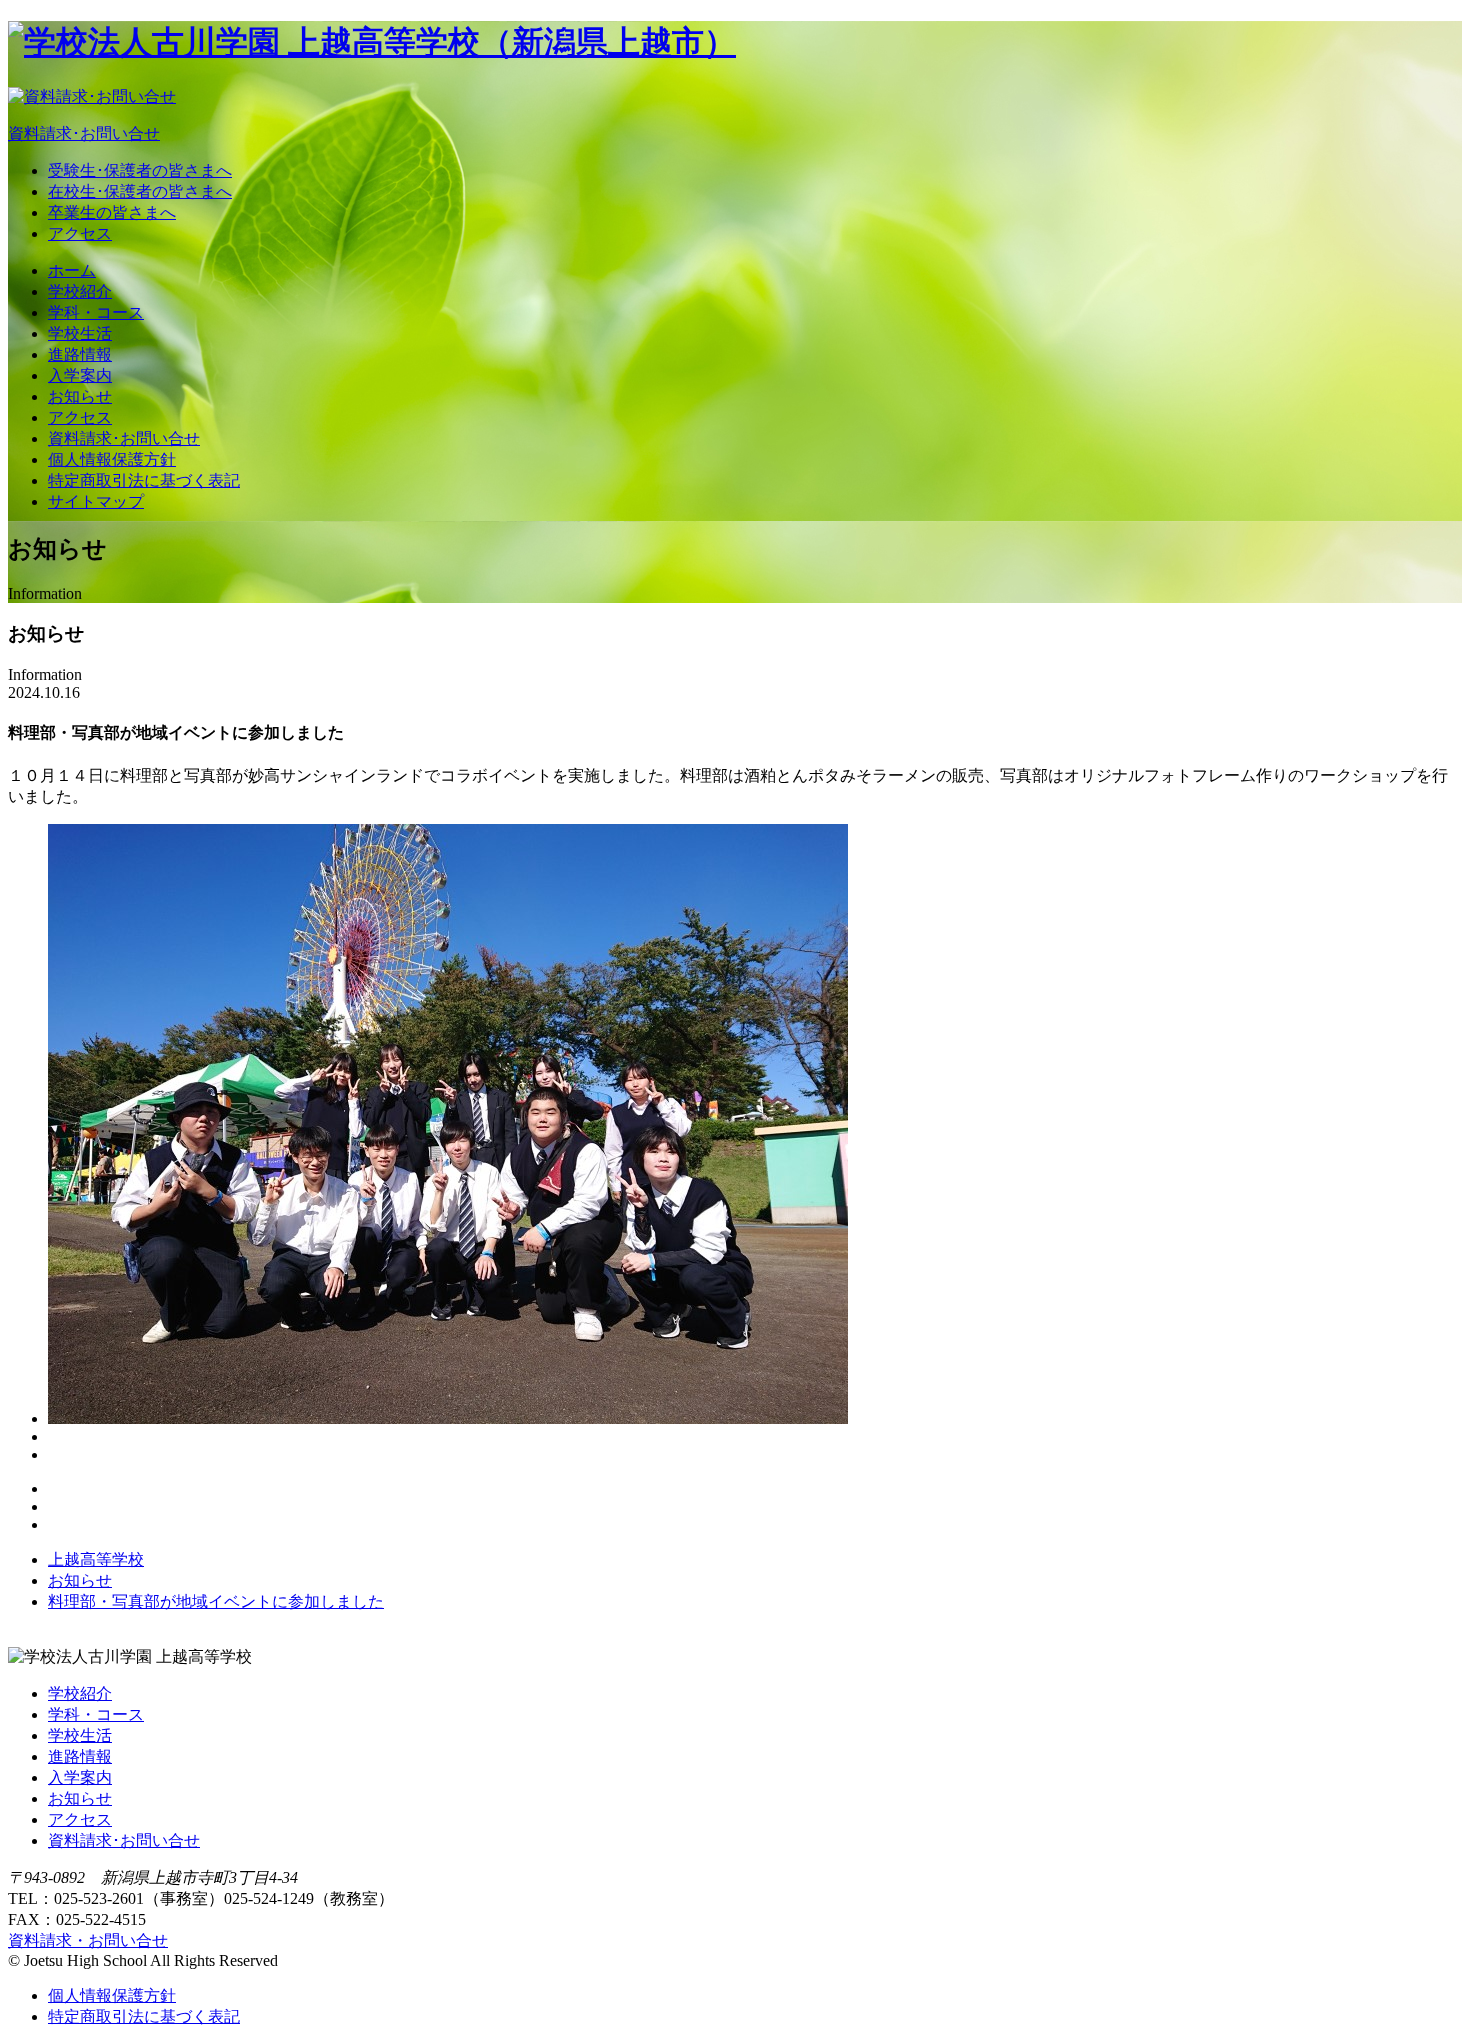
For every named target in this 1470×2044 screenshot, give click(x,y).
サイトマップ (96, 501)
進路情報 (80, 354)
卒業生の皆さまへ (112, 212)
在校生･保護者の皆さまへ (140, 191)
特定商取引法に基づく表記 (144, 480)
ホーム (72, 270)
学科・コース (96, 312)
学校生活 (80, 333)
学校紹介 (80, 291)
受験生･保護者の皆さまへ (140, 170)
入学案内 (80, 375)
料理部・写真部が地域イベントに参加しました (216, 1601)
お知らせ (80, 396)
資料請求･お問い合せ (124, 438)
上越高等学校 (96, 1559)
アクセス (80, 233)
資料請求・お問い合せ (88, 1940)
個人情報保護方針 (112, 459)
